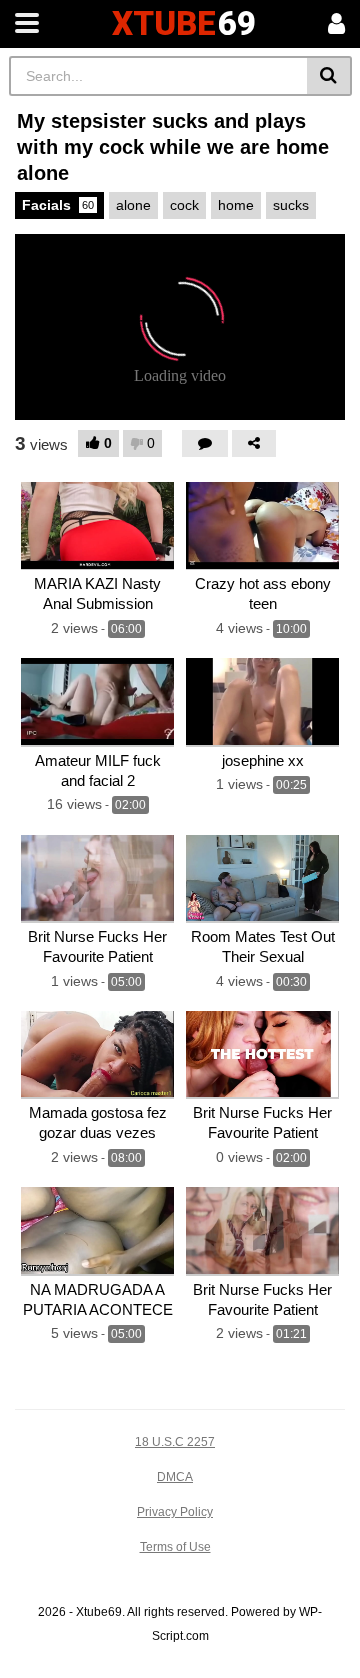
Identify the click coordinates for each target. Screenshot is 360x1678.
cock (184, 205)
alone (133, 205)
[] (329, 76)
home (236, 205)
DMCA (175, 1477)
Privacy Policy (175, 1512)
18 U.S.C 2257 (175, 1442)
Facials (58, 205)
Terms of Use (175, 1547)
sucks (291, 205)
